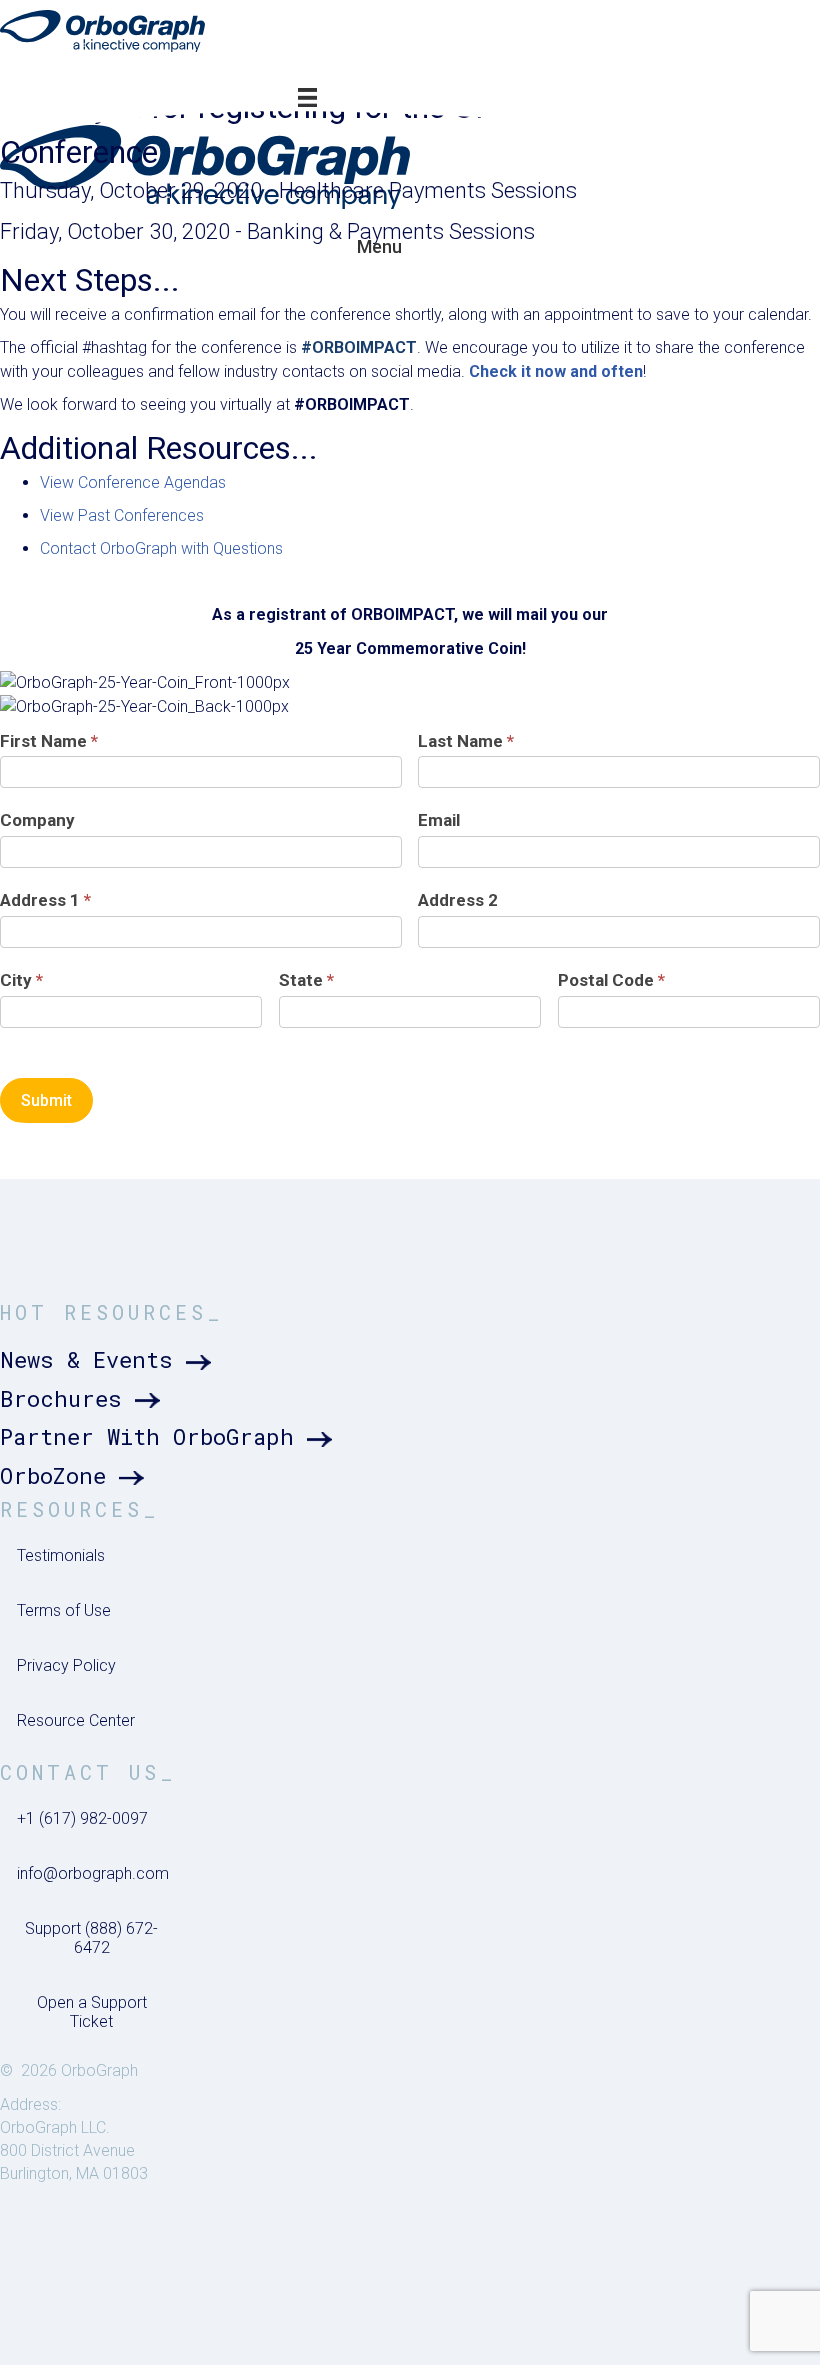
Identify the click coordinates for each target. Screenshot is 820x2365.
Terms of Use (64, 1610)
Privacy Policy (66, 1665)
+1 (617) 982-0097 (82, 1818)
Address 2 (458, 900)
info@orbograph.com (93, 1873)
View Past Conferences (122, 515)
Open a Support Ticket (92, 2012)
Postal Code (611, 980)
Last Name (466, 741)
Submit (46, 1100)
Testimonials (61, 1555)
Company (37, 820)
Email (439, 820)
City (21, 980)
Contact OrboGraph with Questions (161, 548)
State (306, 980)
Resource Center (76, 1720)
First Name (49, 741)
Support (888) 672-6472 (91, 1938)
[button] (109, 1360)
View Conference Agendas (133, 482)
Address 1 (45, 900)
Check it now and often (556, 371)
